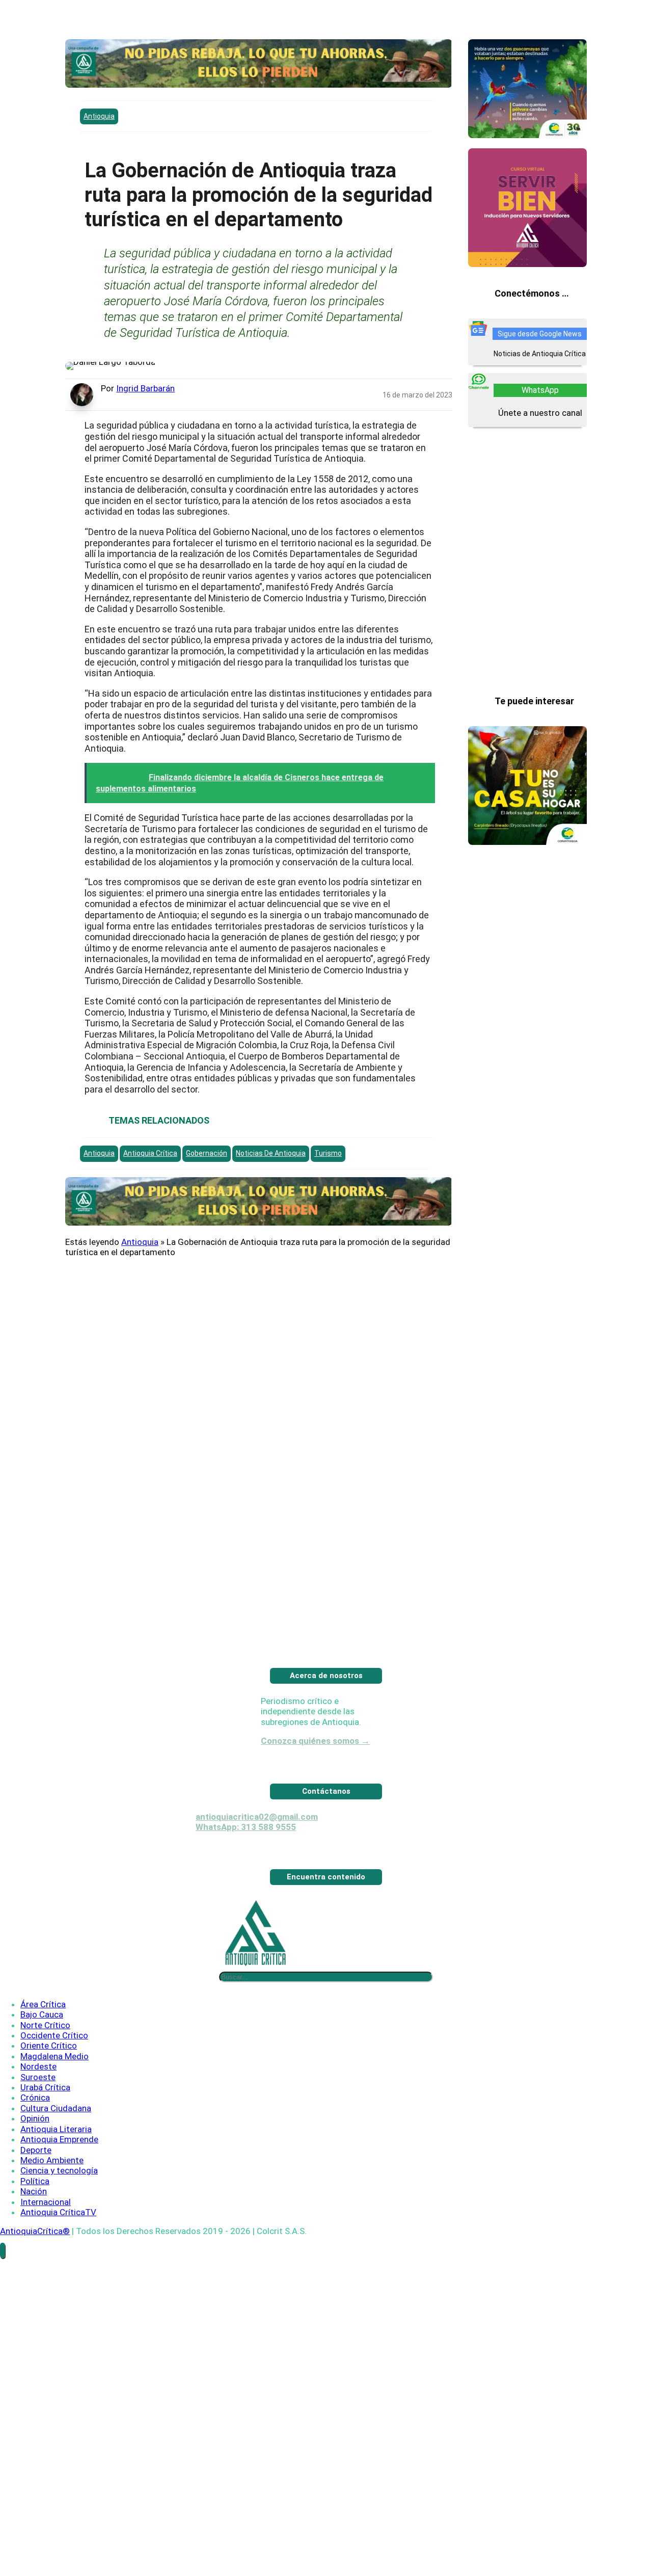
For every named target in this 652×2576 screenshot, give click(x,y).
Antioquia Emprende (59, 2176)
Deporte (36, 2187)
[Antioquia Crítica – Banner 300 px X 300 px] (527, 842)
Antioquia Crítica (150, 1153)
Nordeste (38, 2103)
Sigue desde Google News (540, 334)
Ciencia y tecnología (59, 2207)
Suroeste (38, 2114)
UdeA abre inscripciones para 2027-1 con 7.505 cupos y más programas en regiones (527, 964)
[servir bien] (527, 264)
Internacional (46, 2239)
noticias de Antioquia (271, 1153)
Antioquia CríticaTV (58, 2249)
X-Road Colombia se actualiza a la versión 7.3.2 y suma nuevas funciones (523, 1213)
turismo (328, 1153)
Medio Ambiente (52, 2197)
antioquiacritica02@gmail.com (257, 1853)
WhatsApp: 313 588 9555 (246, 1864)
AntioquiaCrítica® (35, 2268)
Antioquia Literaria (56, 2166)
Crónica (35, 2134)
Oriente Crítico (49, 2082)
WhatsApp (540, 390)
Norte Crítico (45, 2062)
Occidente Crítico (54, 2072)
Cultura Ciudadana (56, 2145)
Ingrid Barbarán (145, 388)
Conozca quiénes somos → (315, 1777)
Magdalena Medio (55, 2093)
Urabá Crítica (45, 2124)
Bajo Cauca (42, 2051)
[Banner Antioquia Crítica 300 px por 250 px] (527, 135)
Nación (34, 2228)
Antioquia (99, 116)
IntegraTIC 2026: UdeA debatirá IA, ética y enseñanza (526, 1463)
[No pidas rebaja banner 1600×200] (259, 85)
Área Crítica (43, 2041)
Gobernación (207, 1153)
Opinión (35, 2155)
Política (35, 2218)
